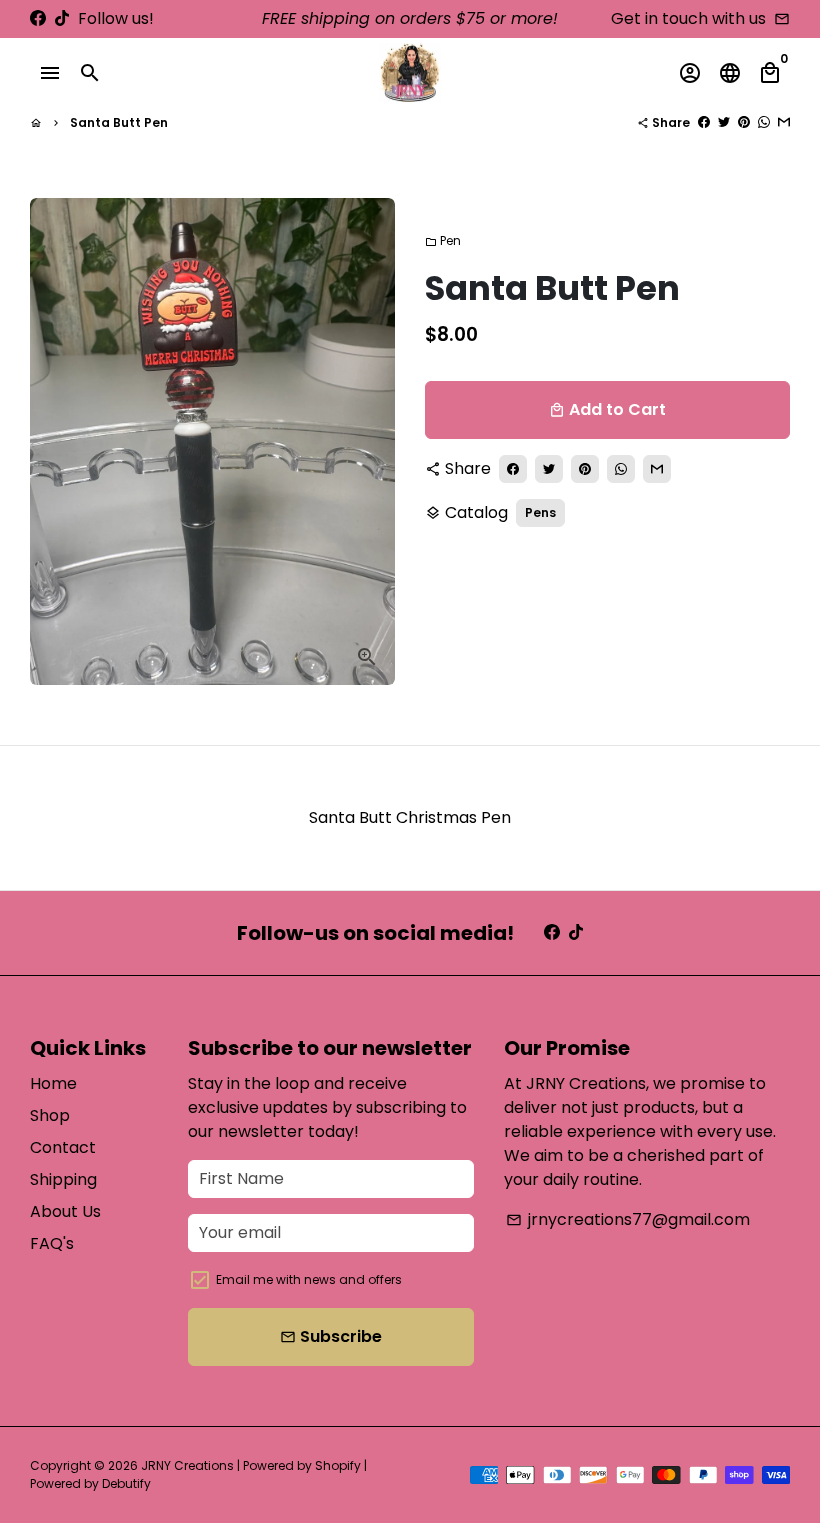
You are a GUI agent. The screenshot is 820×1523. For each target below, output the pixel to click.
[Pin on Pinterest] (744, 122)
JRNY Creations (187, 1465)
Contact (63, 1147)
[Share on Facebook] (704, 122)
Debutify (126, 1483)
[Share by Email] (784, 122)
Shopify (338, 1465)
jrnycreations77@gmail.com (628, 1219)
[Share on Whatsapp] (764, 122)
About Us (65, 1211)
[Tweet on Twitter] (724, 122)
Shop (50, 1115)
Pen (443, 240)
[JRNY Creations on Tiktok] (62, 18)
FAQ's (52, 1243)
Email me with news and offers (309, 1279)
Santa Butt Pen (119, 122)
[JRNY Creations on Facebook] (38, 18)
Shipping (63, 1179)
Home (53, 1083)
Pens (540, 512)
